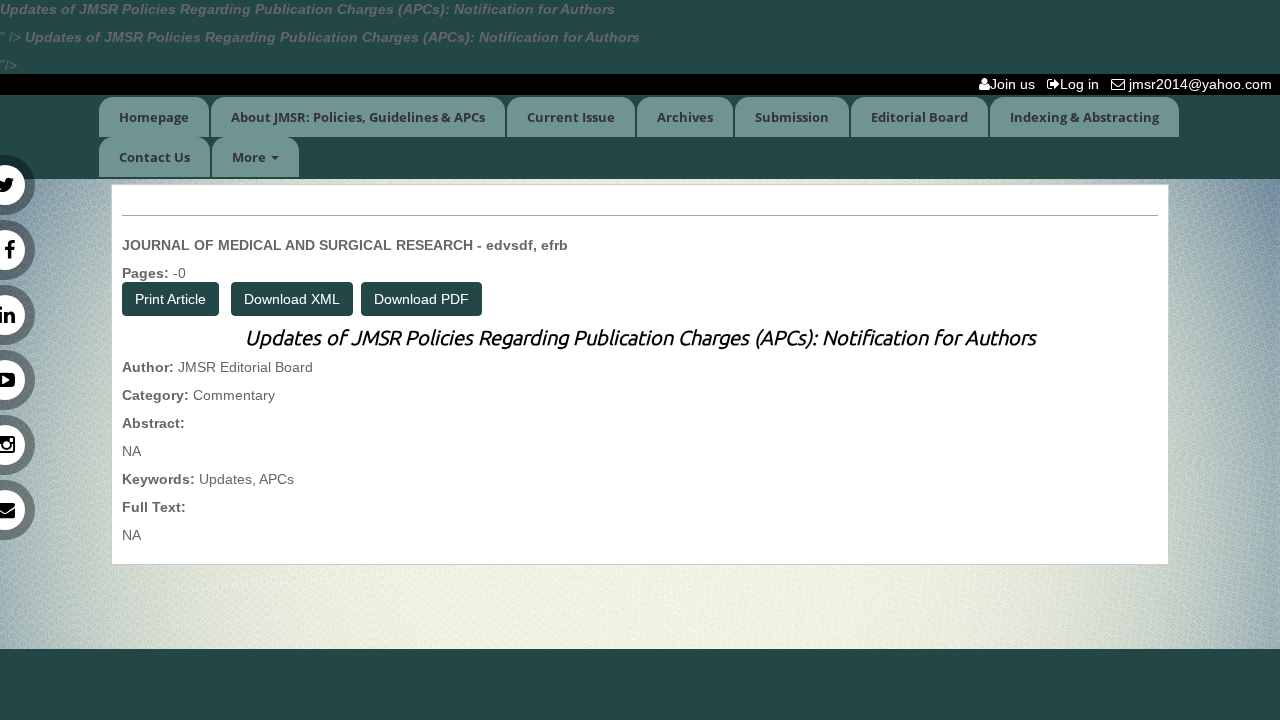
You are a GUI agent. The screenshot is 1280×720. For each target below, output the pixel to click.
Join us (1016, 84)
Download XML (292, 299)
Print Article (170, 299)
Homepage (154, 117)
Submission (792, 117)
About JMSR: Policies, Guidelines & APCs (358, 117)
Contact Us (154, 157)
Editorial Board (919, 117)
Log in (1083, 84)
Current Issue (571, 117)
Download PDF (421, 299)
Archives (685, 117)
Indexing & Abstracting (1084, 117)
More (250, 157)
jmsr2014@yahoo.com (1202, 84)
